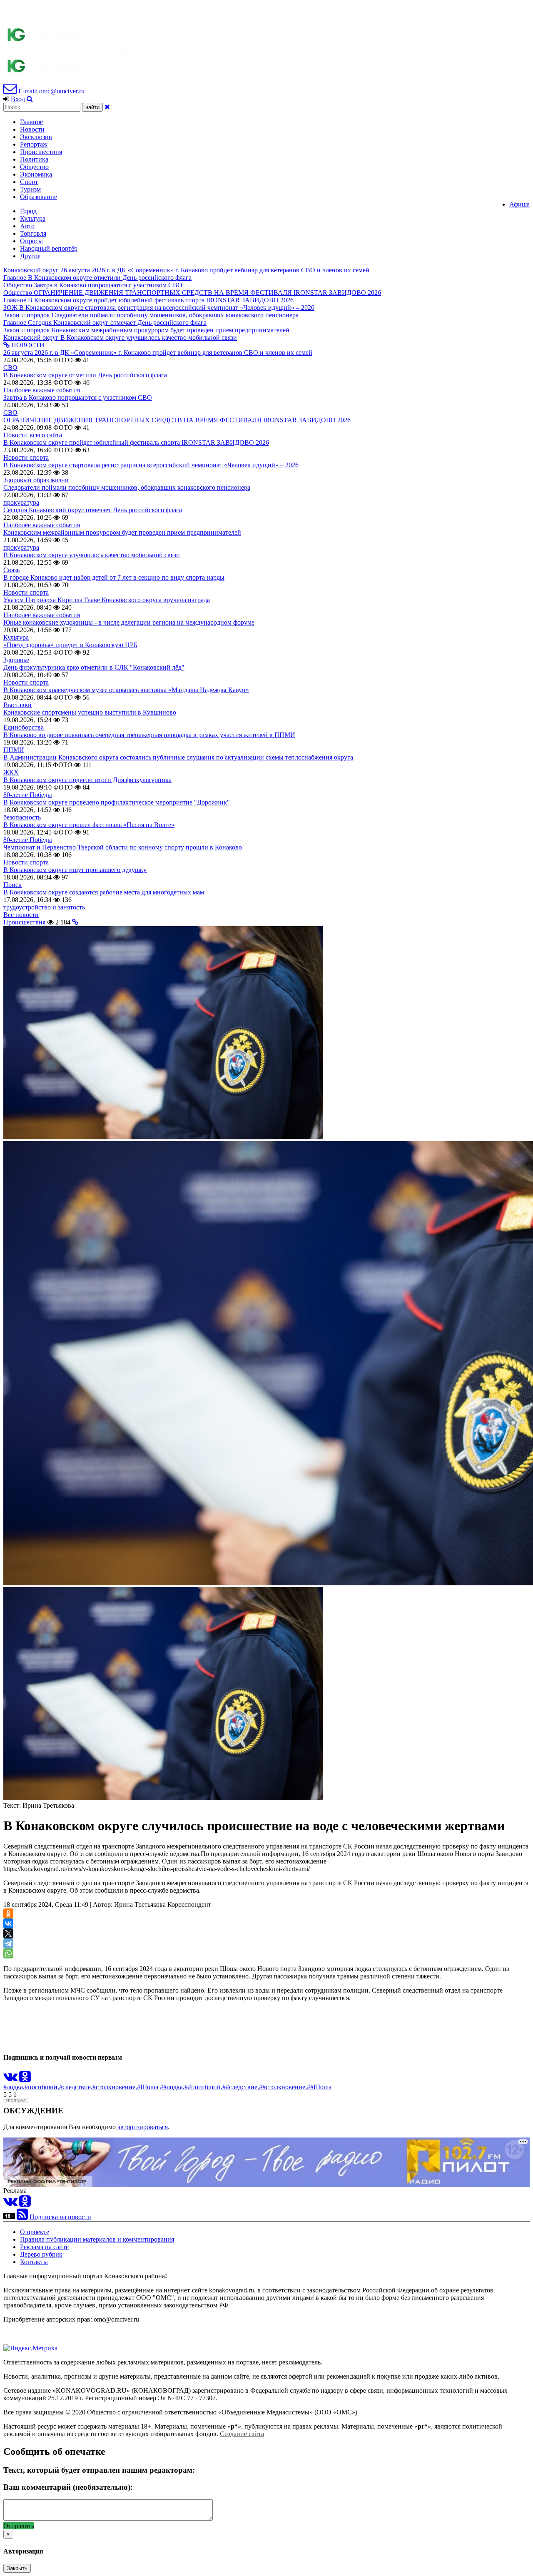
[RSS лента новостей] (22, 2217)
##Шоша (319, 2087)
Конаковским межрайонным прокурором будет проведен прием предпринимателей (122, 532)
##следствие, (241, 2087)
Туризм (30, 189)
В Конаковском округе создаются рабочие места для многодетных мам (104, 892)
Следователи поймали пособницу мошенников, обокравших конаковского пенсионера (127, 487)
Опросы (31, 241)
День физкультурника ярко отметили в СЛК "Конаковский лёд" (94, 667)
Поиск (12, 885)
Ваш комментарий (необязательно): (68, 2487)
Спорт (29, 182)
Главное (31, 122)
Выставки (17, 705)
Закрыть (17, 2568)
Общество (34, 167)
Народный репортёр (49, 248)
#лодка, (14, 2087)
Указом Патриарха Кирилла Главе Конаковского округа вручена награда (107, 600)
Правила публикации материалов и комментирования (97, 2239)
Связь (11, 570)
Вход (18, 99)
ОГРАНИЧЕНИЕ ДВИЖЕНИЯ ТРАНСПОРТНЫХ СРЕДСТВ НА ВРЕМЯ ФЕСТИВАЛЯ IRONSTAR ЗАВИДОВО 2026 (177, 420)
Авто (27, 226)
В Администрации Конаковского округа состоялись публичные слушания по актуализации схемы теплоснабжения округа (178, 757)
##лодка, (172, 2087)
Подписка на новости (60, 2217)
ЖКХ (11, 772)
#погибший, (42, 2087)
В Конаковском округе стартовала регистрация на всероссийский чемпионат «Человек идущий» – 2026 (151, 465)
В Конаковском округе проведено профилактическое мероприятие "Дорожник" (117, 802)
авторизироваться (143, 2127)
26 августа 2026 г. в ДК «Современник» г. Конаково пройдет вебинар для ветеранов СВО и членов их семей (158, 353)
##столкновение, (283, 2087)
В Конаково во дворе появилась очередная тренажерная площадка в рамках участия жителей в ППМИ (149, 735)
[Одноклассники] (8, 1913)
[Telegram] (8, 1943)
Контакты (34, 2262)
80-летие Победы (28, 795)
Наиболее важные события (42, 390)
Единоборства (24, 727)
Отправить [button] (19, 2526)
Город (28, 211)
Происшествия (41, 152)
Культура (33, 218)
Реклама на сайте (44, 2247)
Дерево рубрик (41, 2254)
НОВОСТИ (27, 345)
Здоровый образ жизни (36, 480)
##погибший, (203, 2087)
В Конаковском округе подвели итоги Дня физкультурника (87, 780)
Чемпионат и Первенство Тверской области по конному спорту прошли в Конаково (123, 847)
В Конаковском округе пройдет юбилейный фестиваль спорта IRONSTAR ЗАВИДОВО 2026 (136, 442)
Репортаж (34, 144)
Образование (39, 197)
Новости (32, 129)
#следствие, (76, 2087)
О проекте (35, 2232)
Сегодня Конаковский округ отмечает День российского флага (93, 510)
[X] (8, 1933)
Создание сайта (242, 2434)
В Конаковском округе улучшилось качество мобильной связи (92, 555)
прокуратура (21, 502)
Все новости (21, 915)
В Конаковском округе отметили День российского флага (85, 375)
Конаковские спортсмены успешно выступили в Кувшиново (90, 712)
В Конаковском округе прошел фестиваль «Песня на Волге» (89, 825)
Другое (30, 256)
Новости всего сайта (33, 435)
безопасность (22, 817)
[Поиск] (30, 99)
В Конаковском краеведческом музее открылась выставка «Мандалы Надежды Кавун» (126, 690)
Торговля (33, 233)
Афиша (519, 204)
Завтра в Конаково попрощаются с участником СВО (78, 397)
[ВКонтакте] (8, 1923)
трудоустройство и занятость (44, 907)
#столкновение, (115, 2087)
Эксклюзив (36, 137)
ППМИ (14, 750)
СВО (10, 367)
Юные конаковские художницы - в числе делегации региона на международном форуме (129, 622)
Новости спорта (26, 457)
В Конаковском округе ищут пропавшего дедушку (75, 870)
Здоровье (16, 660)
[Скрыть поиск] (107, 107)
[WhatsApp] (8, 1953)
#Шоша (148, 2087)
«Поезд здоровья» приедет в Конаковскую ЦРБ (70, 645)
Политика (34, 159)
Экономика (36, 174)
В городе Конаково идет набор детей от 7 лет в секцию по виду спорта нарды (114, 577)
